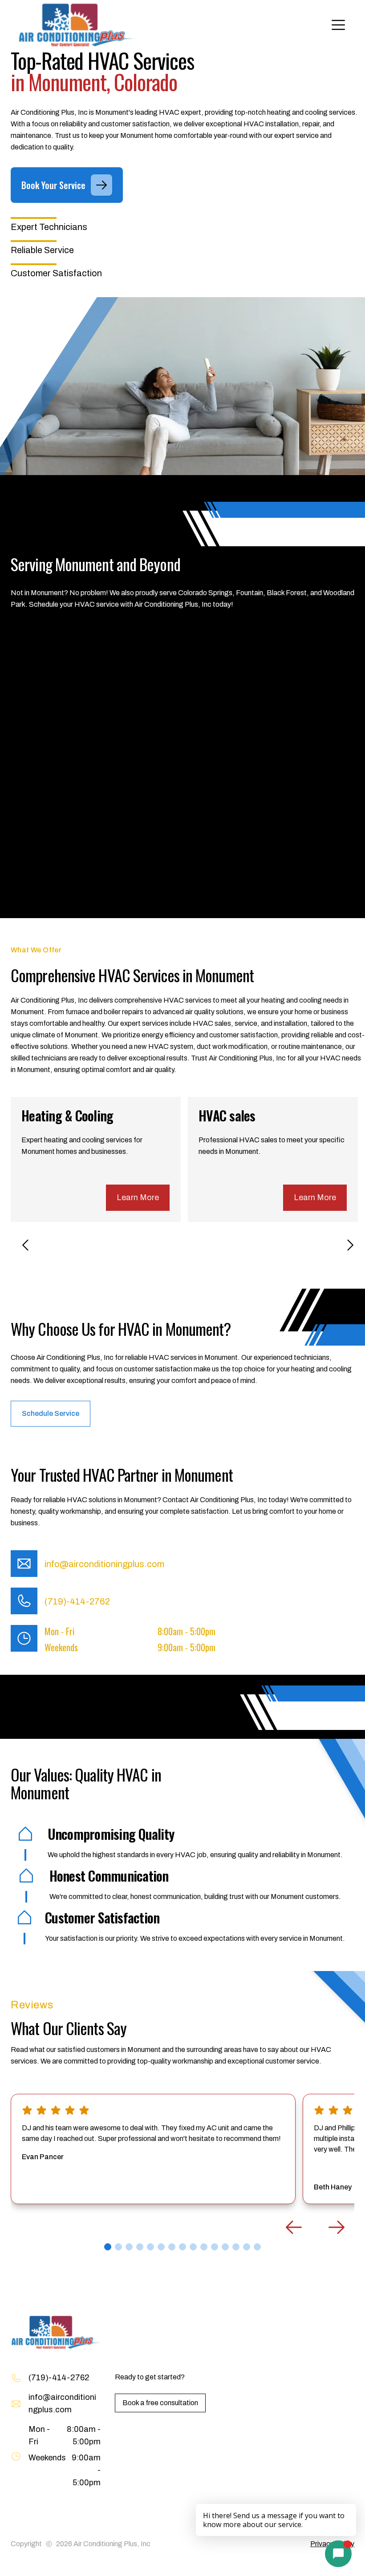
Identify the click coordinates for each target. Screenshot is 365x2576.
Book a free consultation (160, 2403)
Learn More (138, 1197)
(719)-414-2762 (77, 1601)
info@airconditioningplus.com (104, 1564)
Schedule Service (51, 1413)
